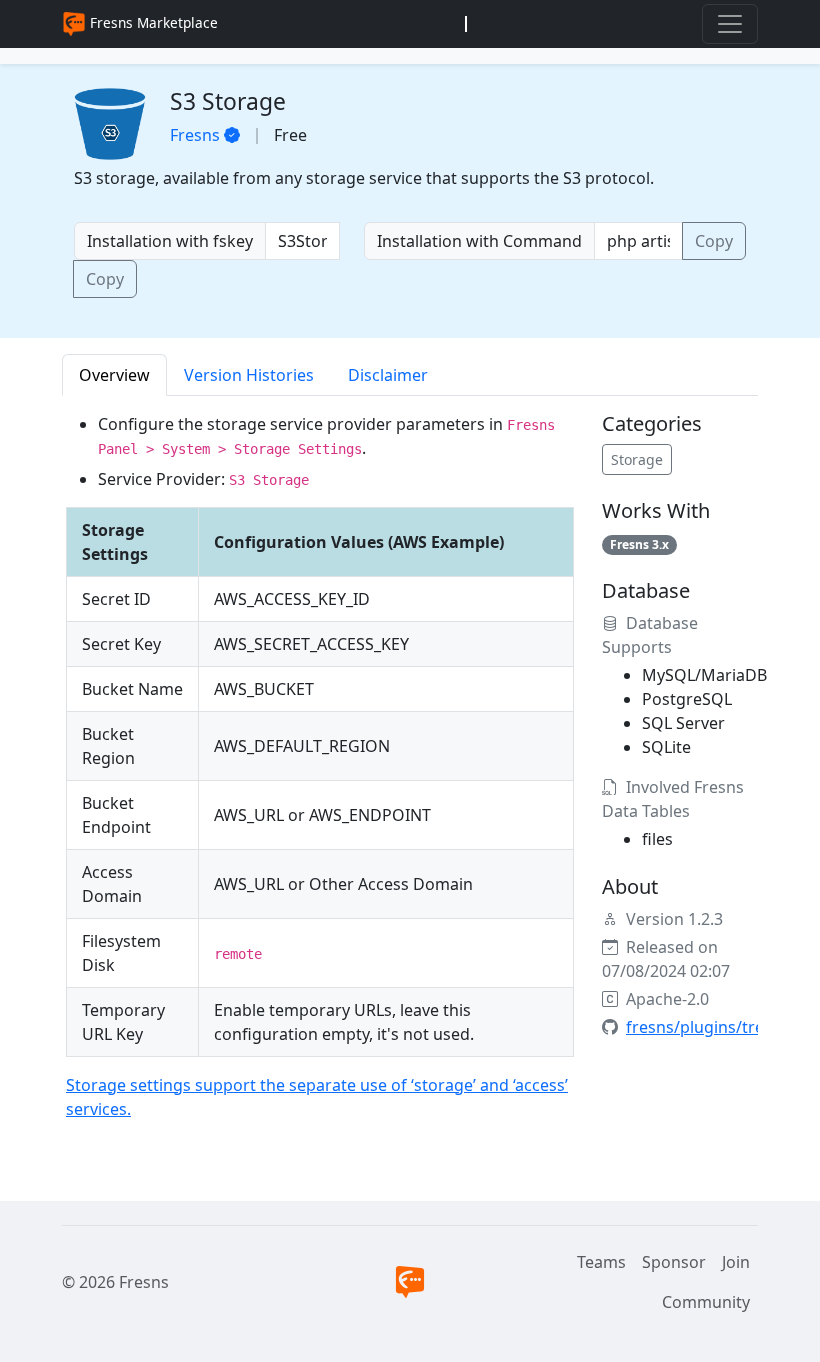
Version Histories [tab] (249, 375)
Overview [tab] (114, 375)
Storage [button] (637, 459)
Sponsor (674, 1262)
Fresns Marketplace (152, 22)
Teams (601, 1262)
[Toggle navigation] (730, 24)
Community (706, 1302)
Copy (105, 279)
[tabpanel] (410, 774)
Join (736, 1262)
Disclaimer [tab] (388, 375)
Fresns (195, 135)
